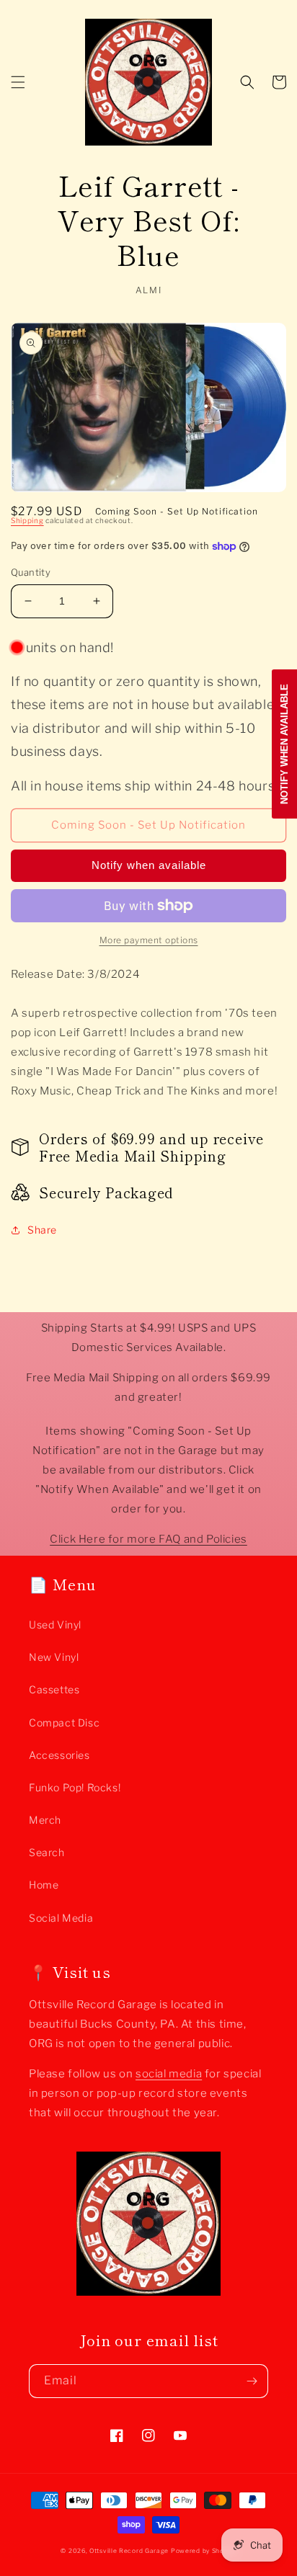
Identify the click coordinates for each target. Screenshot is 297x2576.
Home (44, 1885)
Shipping (27, 520)
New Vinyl (54, 1657)
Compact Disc (64, 1722)
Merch (45, 1820)
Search (47, 1852)
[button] (18, 82)
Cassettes (54, 1689)
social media (169, 2074)
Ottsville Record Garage (129, 2551)
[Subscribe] (252, 2381)
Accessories (59, 1755)
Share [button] (42, 1230)
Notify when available (149, 865)
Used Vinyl (55, 1625)
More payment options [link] (149, 940)
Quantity (31, 572)
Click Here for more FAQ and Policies (148, 1539)
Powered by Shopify (204, 2551)
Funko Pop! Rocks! (75, 1787)
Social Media (61, 1918)
